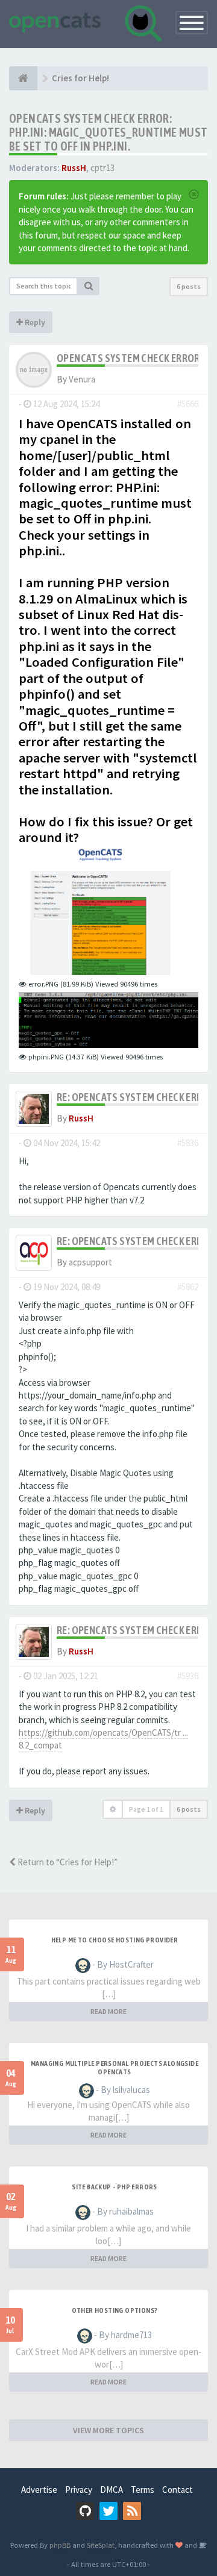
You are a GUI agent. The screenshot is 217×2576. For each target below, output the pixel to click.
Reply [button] (34, 322)
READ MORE (108, 2011)
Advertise (39, 2490)
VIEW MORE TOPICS (108, 2430)
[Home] (23, 78)
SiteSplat (101, 2545)
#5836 (188, 1143)
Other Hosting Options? (115, 2310)
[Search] (89, 286)
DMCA (112, 2490)
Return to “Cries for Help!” (67, 1862)
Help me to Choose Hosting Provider (115, 1940)
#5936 (188, 1676)
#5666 (188, 404)
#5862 (188, 1287)
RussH (74, 168)
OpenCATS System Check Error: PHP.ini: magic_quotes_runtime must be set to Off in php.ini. (108, 132)
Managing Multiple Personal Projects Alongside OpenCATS (115, 2068)
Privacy (79, 2490)
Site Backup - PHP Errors (115, 2187)
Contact (178, 2490)
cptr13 (102, 168)
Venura (82, 379)
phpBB (60, 2545)
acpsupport (90, 1262)
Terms (143, 2490)
